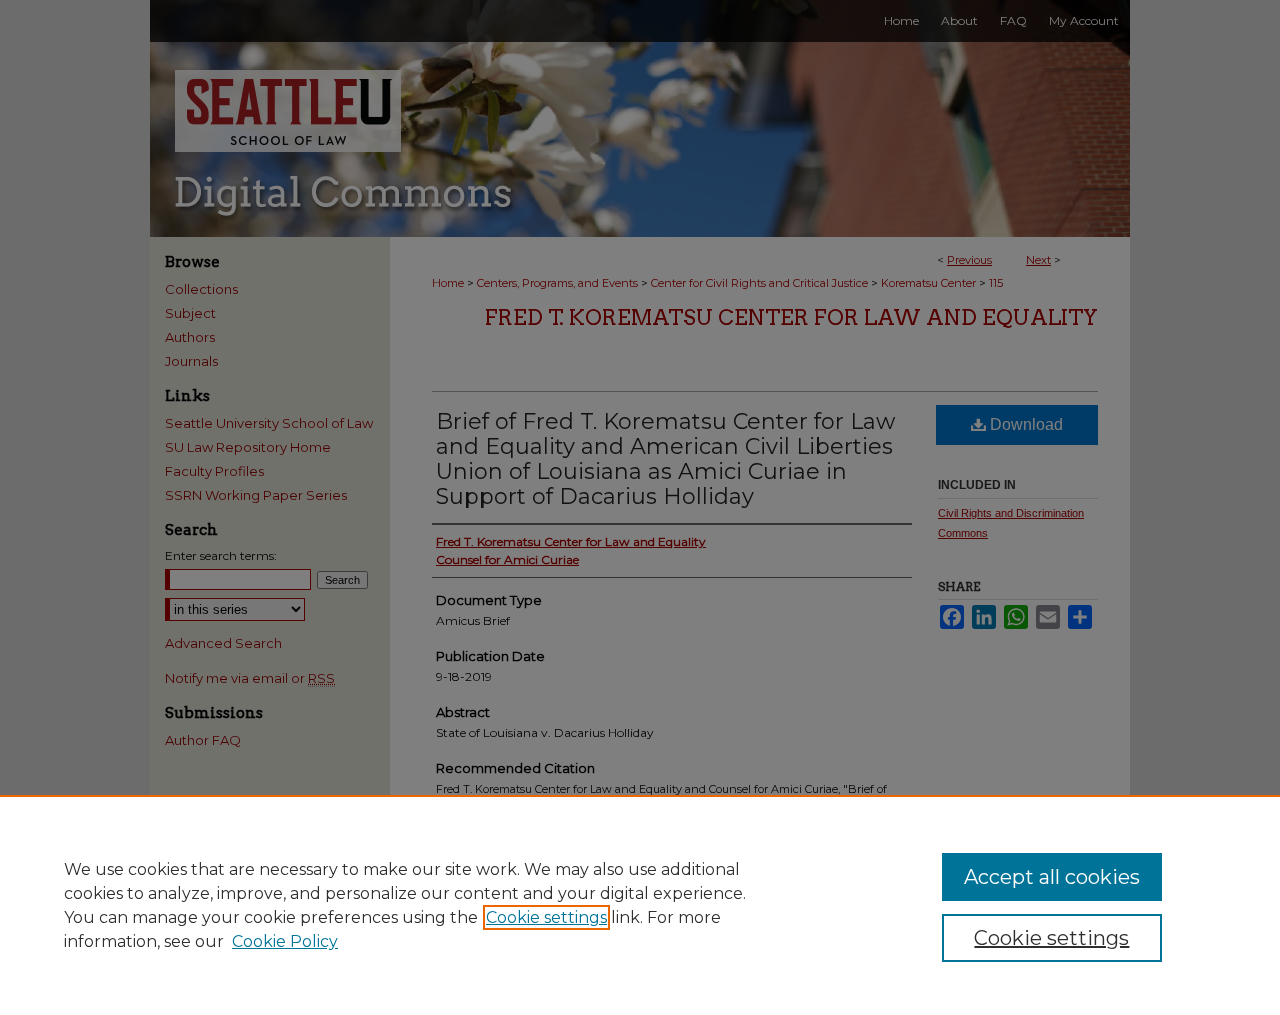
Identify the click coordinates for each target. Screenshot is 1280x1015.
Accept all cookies (1052, 877)
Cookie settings (546, 917)
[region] (640, 905)
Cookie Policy (285, 941)
